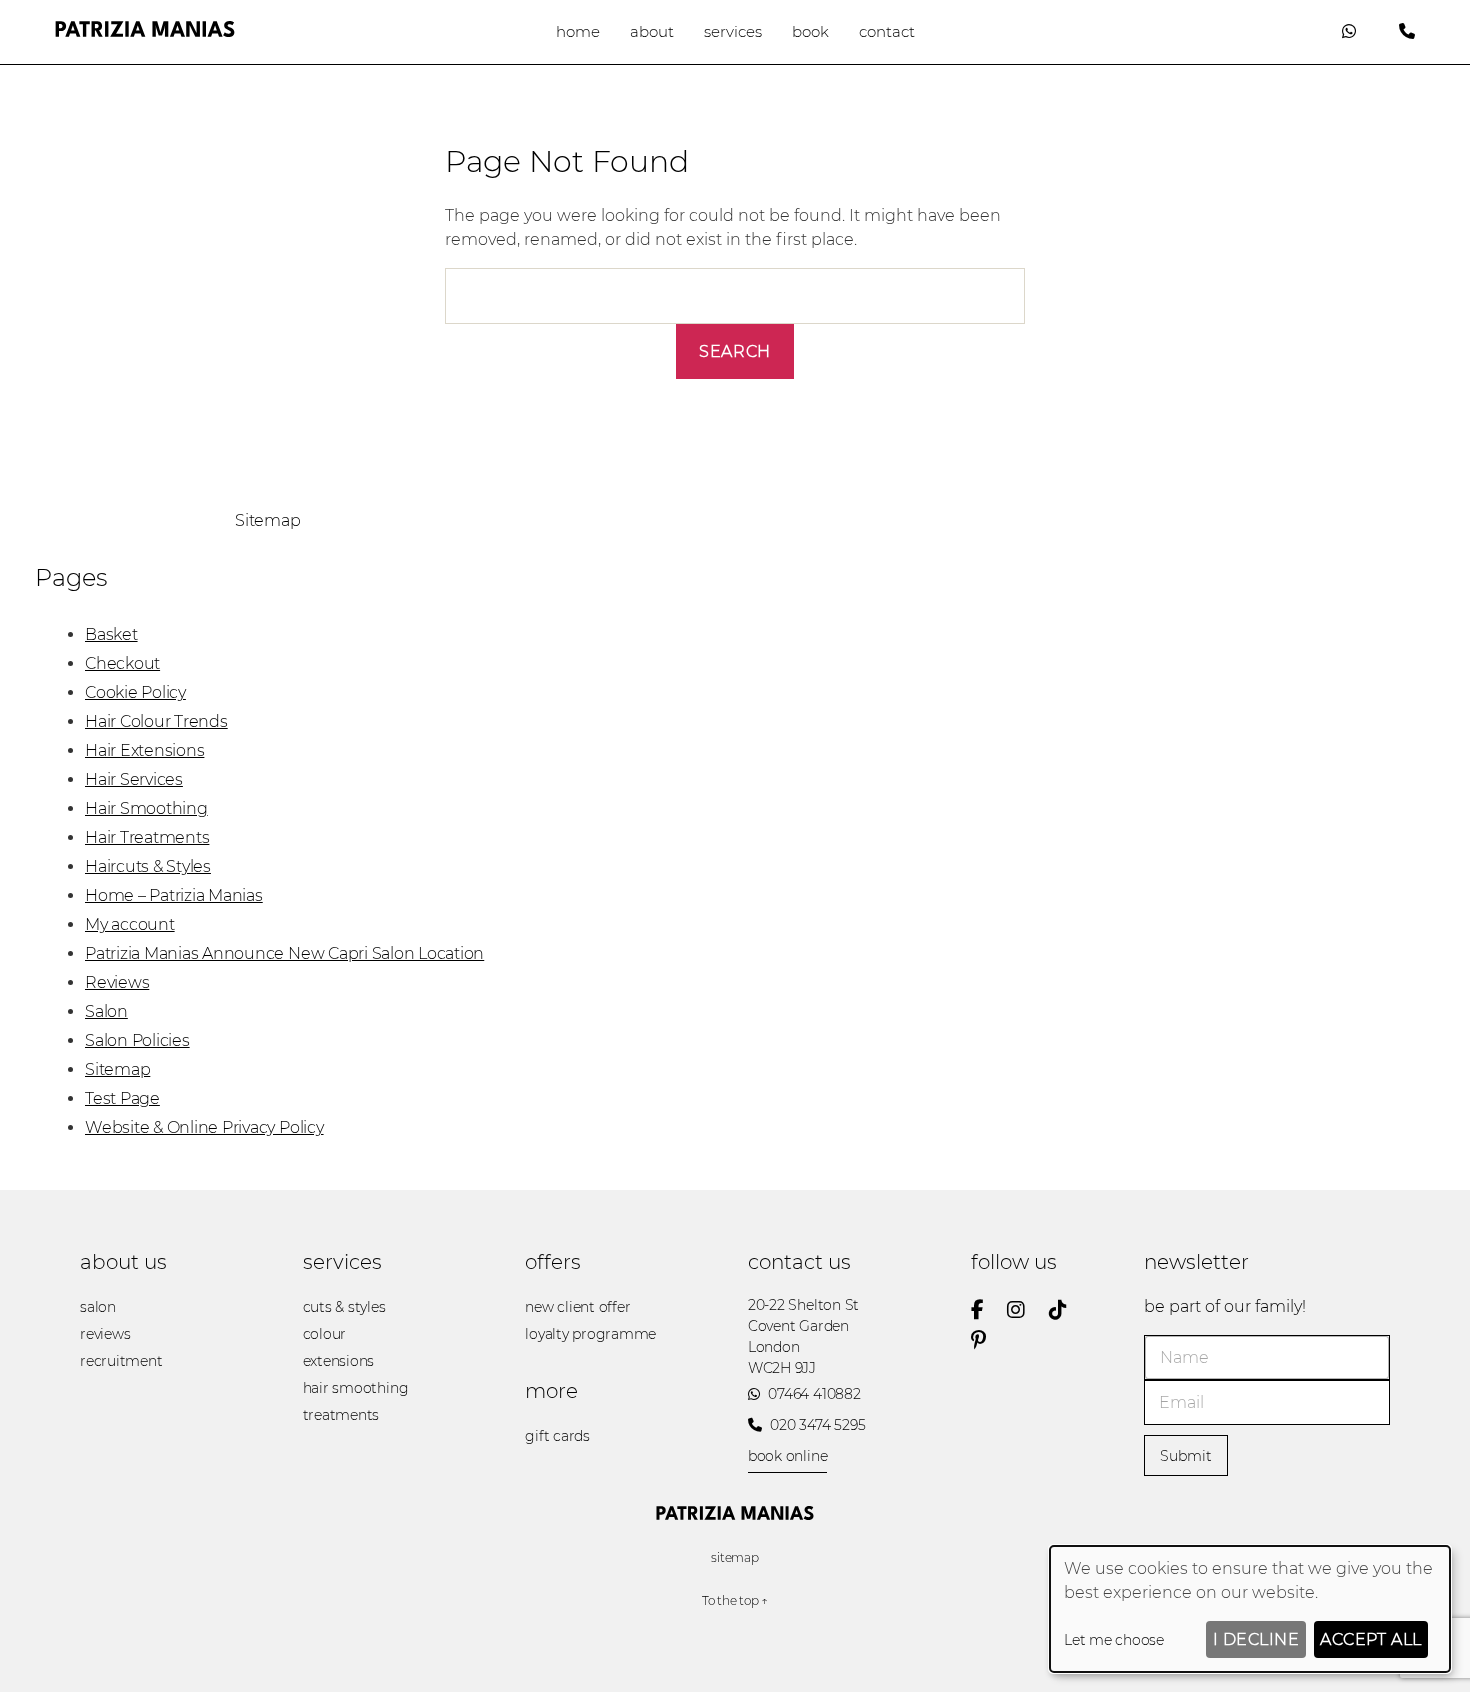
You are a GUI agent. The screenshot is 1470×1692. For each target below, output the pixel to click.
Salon (106, 1011)
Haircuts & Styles (148, 866)
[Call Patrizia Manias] (1407, 31)
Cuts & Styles (344, 1307)
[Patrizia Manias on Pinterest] (988, 1340)
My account (130, 924)
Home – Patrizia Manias (174, 895)
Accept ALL (1370, 1639)
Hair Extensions (144, 750)
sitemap (734, 1557)
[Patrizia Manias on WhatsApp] (1349, 31)
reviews (105, 1334)
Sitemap (117, 1069)
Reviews (117, 982)
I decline (1256, 1639)
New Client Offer (577, 1307)
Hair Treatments (147, 837)
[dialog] (1250, 1609)
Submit (1186, 1456)
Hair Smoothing (146, 808)
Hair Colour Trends (156, 721)
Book (810, 31)
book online (787, 1456)
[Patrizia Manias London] (145, 31)
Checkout (122, 663)
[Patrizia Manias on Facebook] (987, 1310)
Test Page (122, 1098)
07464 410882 (813, 1394)
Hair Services (134, 779)
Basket (111, 634)
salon (98, 1307)
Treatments (341, 1415)
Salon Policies (137, 1040)
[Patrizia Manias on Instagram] (1026, 1310)
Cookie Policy (135, 692)
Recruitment (121, 1361)
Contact (887, 31)
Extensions (339, 1361)
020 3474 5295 (816, 1425)
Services (733, 31)
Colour (325, 1334)
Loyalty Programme (590, 1334)
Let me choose (1114, 1640)
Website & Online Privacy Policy (204, 1127)
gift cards (557, 1436)
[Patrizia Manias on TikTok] (1068, 1310)
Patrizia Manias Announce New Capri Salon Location (284, 953)
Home (578, 31)
